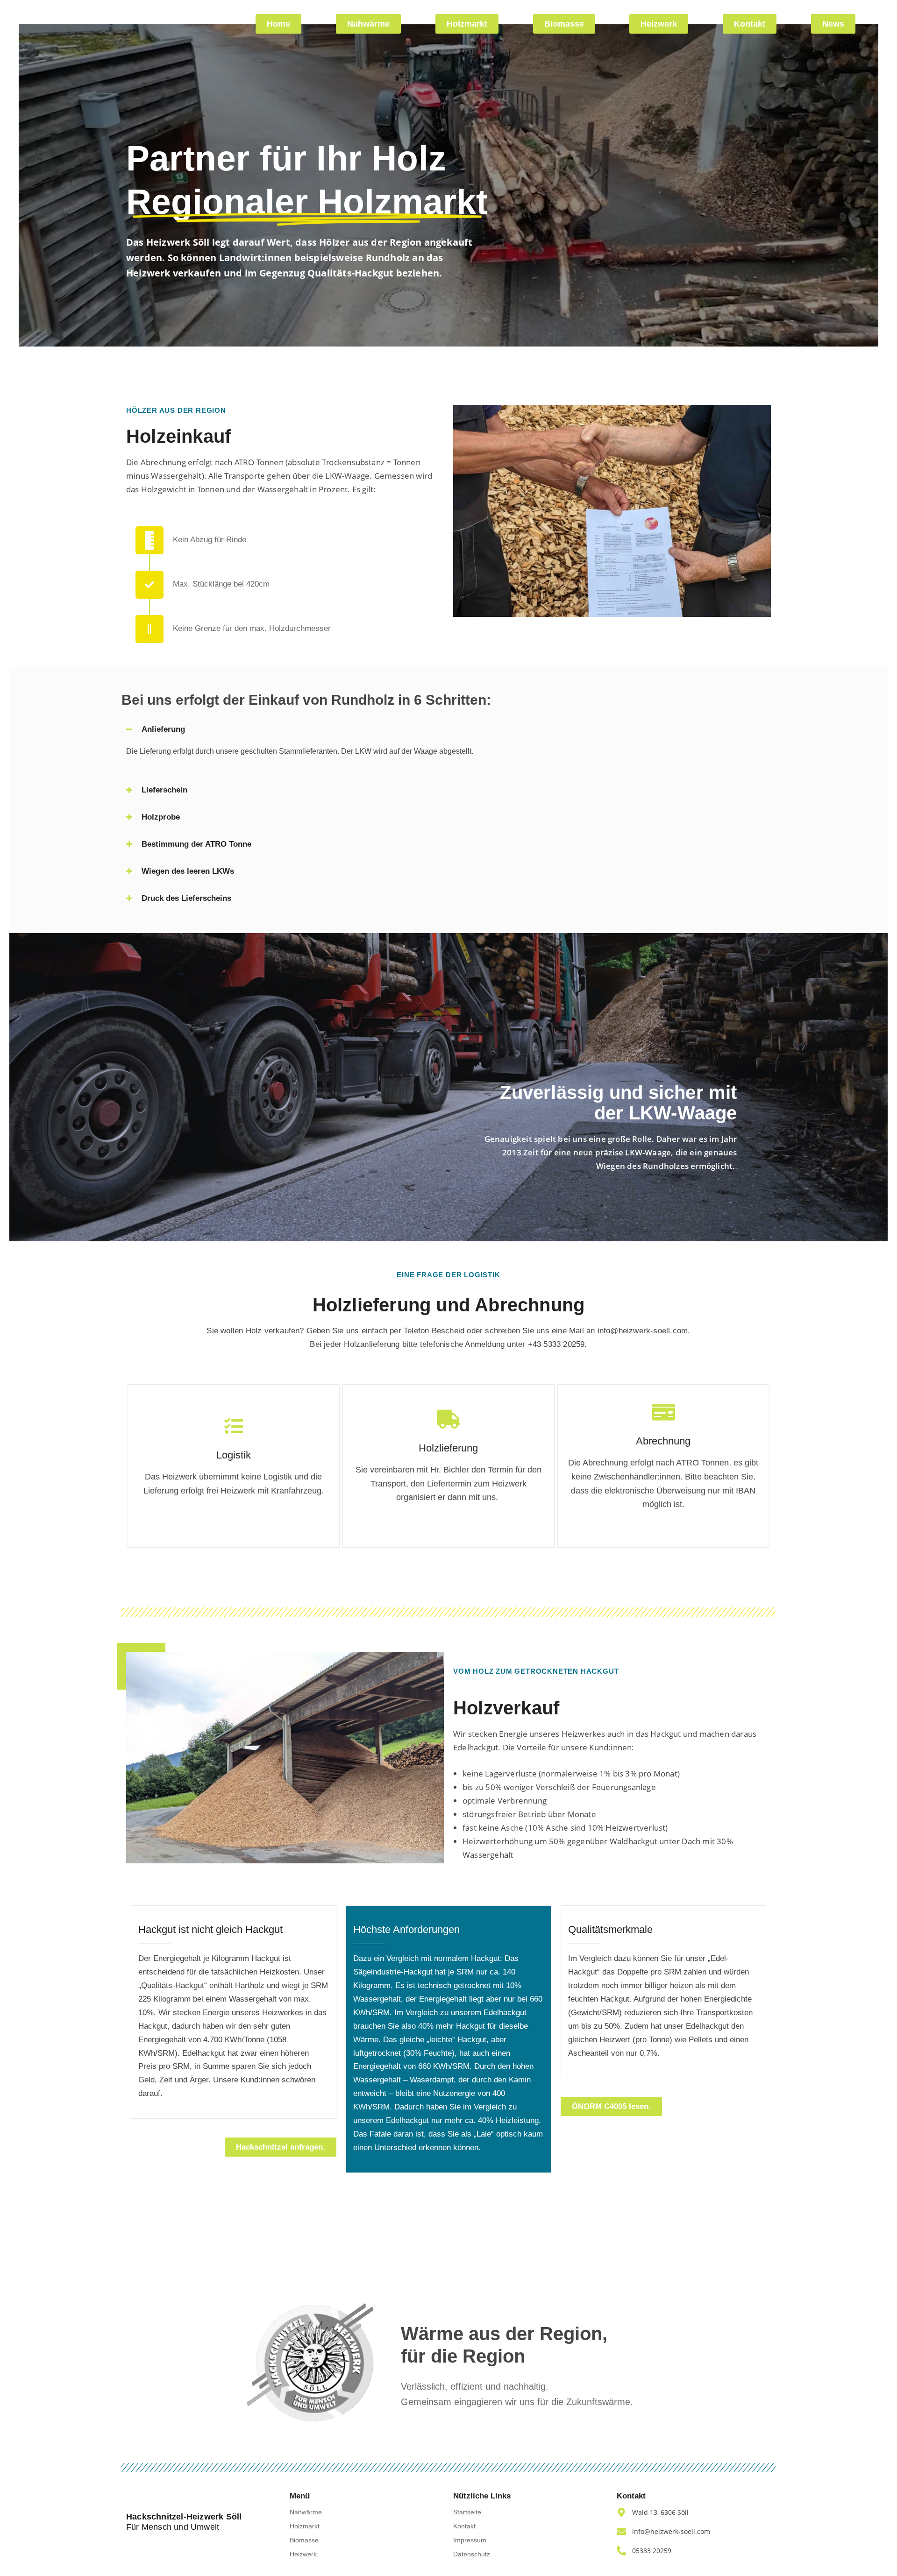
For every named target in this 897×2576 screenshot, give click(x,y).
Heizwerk (303, 2554)
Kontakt (464, 2526)
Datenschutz (472, 2554)
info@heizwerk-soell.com (643, 1331)
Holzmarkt (305, 2526)
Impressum (470, 2540)
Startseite (467, 2512)
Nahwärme (306, 2512)
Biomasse (304, 2540)
